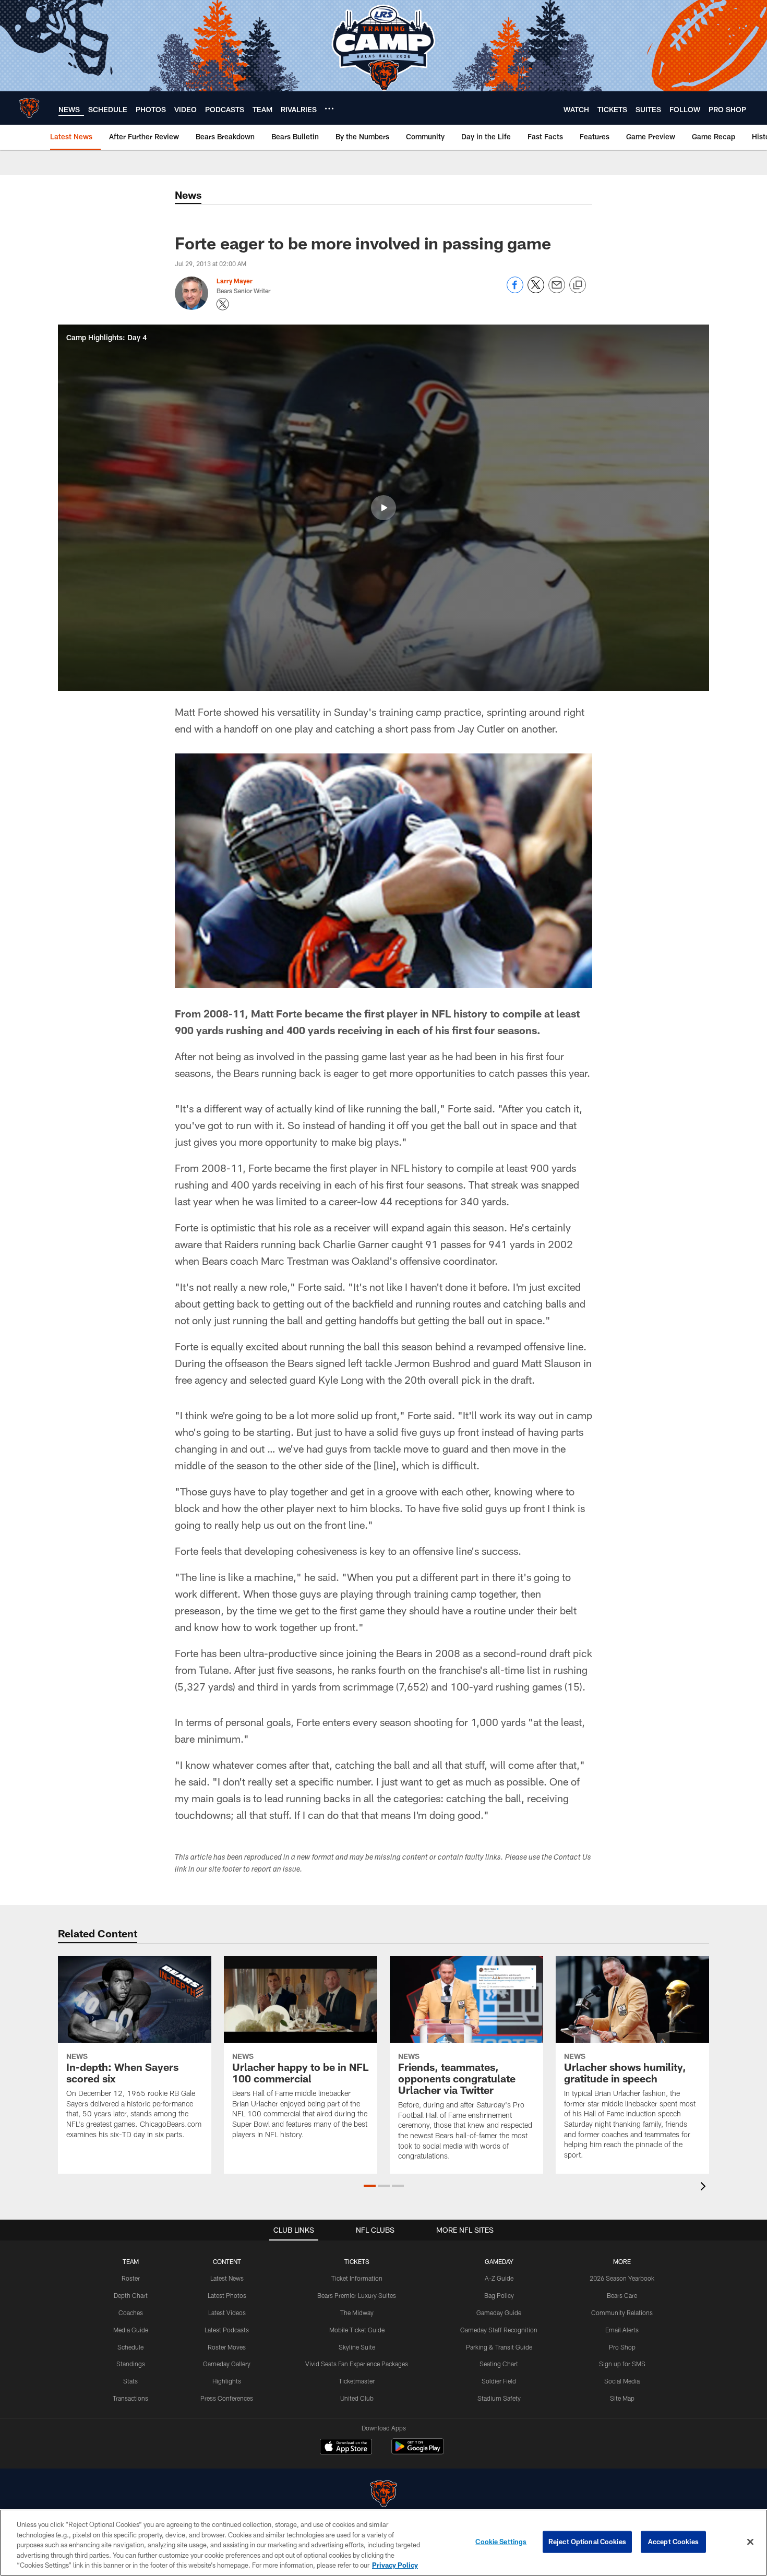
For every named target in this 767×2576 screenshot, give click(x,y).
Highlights (227, 2381)
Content (227, 2261)
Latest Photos (227, 2295)
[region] (383, 2543)
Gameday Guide (499, 2313)
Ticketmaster (357, 2381)
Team (131, 2261)
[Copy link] (578, 285)
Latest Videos (227, 2313)
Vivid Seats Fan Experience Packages (357, 2364)
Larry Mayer (235, 281)
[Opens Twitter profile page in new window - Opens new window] (223, 304)
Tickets (357, 2261)
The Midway (357, 2313)
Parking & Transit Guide (499, 2347)
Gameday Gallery (227, 2364)
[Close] (750, 2542)
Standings (131, 2364)
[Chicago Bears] (383, 2495)
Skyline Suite (357, 2347)
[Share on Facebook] (515, 290)
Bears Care (622, 2295)
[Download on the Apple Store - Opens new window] (346, 2448)
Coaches (131, 2313)
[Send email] (557, 290)
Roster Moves (227, 2347)
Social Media (622, 2381)
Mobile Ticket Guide (357, 2330)
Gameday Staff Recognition (499, 2330)
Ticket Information (357, 2278)
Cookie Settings (501, 2542)
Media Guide (131, 2330)
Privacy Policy (395, 2565)
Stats (130, 2381)
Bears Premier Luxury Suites (357, 2295)
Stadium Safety (499, 2398)
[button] (383, 508)
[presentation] (705, 2188)
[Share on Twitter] (536, 290)
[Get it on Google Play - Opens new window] (418, 2452)
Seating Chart (499, 2364)
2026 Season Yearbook (622, 2278)
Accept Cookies (673, 2542)
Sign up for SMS (622, 2364)
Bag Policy (499, 2295)
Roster (131, 2278)
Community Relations (622, 2313)
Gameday (499, 2261)
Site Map (622, 2398)
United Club (357, 2398)
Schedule (130, 2347)
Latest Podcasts (227, 2330)
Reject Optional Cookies (587, 2542)
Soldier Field (499, 2381)
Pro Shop (622, 2347)
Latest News (227, 2278)
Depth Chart (131, 2295)
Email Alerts (622, 2330)
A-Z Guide (499, 2278)
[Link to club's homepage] (29, 108)
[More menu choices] (329, 109)
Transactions (130, 2398)
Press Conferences (227, 2398)
